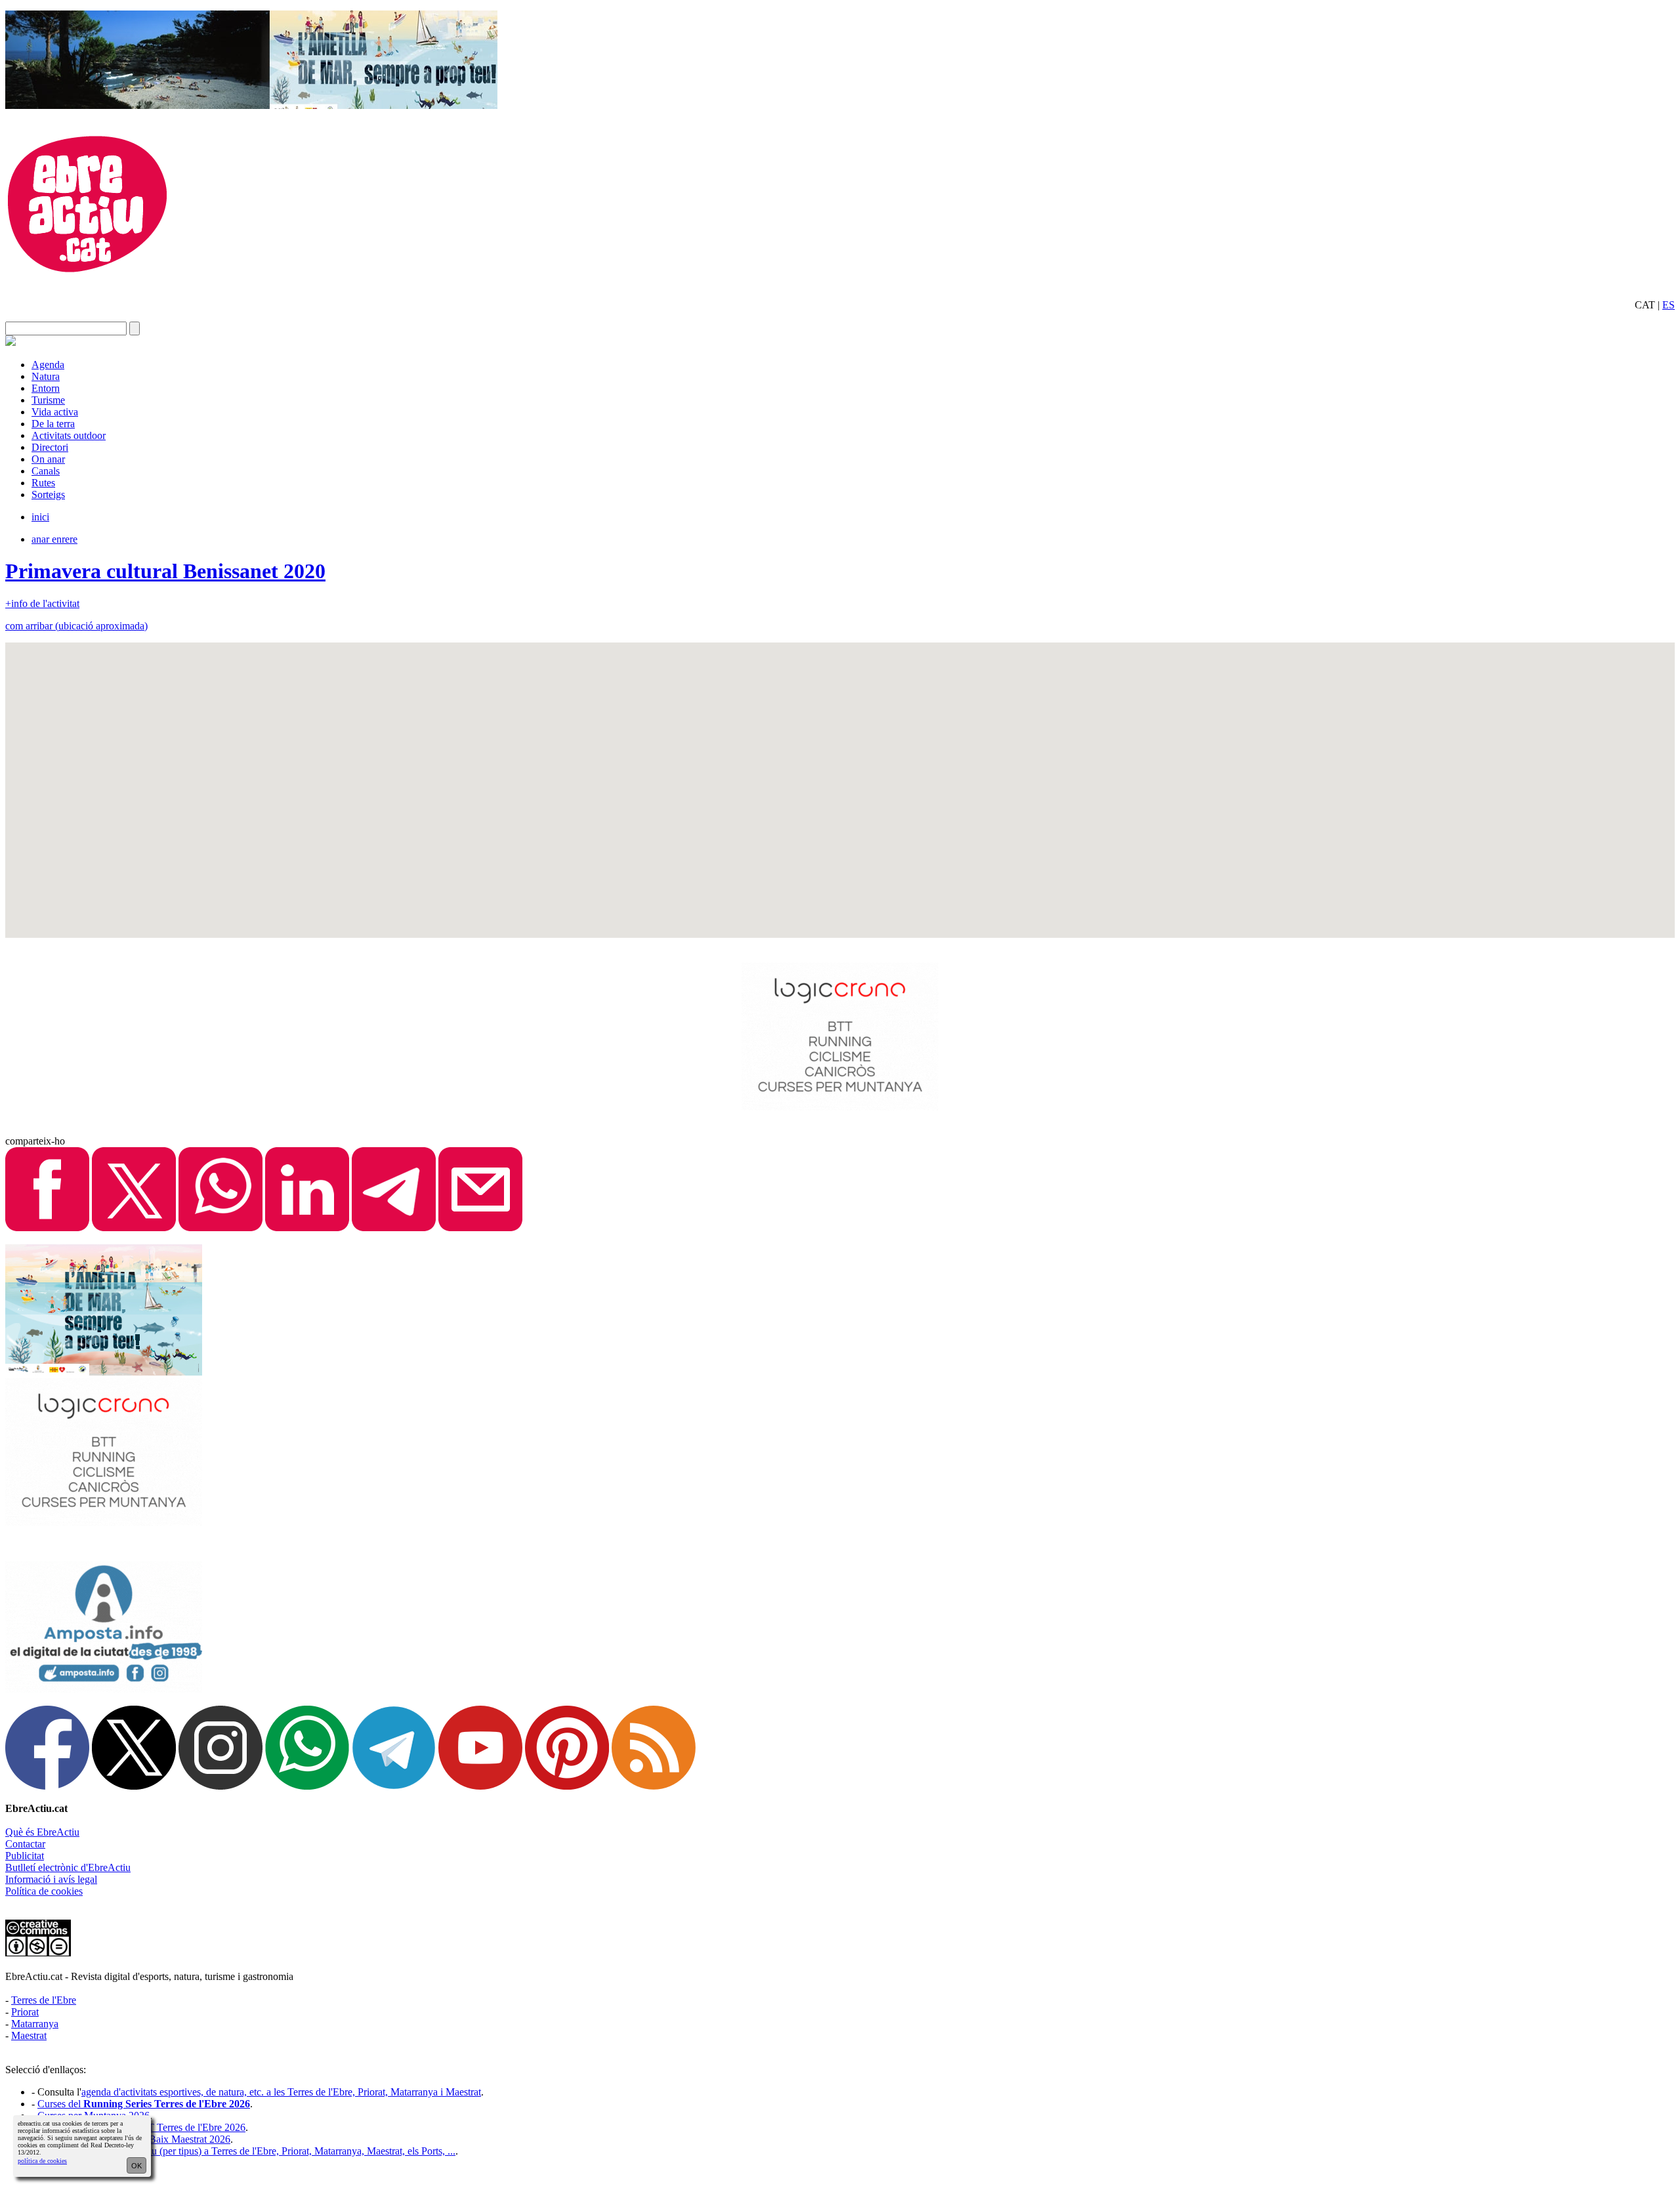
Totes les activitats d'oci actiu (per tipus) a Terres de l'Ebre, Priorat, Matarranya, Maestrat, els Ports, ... (246, 2151)
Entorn (46, 388)
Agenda (48, 365)
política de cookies (42, 2161)
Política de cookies (44, 1891)
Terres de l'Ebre (44, 2000)
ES (1669, 305)
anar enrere (54, 539)
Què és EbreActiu (42, 1832)
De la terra (53, 424)
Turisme (48, 400)
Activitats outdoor (69, 435)
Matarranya (35, 2024)
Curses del (144, 2104)
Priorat (25, 2012)
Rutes (43, 483)
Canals (46, 471)
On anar (48, 459)
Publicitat (25, 1856)
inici (40, 517)
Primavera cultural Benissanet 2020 (165, 571)
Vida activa (55, 412)
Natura (46, 376)
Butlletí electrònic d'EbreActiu (68, 1867)
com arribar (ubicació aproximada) (76, 626)
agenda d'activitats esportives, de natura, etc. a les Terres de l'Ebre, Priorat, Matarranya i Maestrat (281, 2092)
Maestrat (29, 2035)
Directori (50, 447)
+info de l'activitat (42, 603)
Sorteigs (48, 495)
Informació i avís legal (51, 1879)
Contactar (25, 1844)
